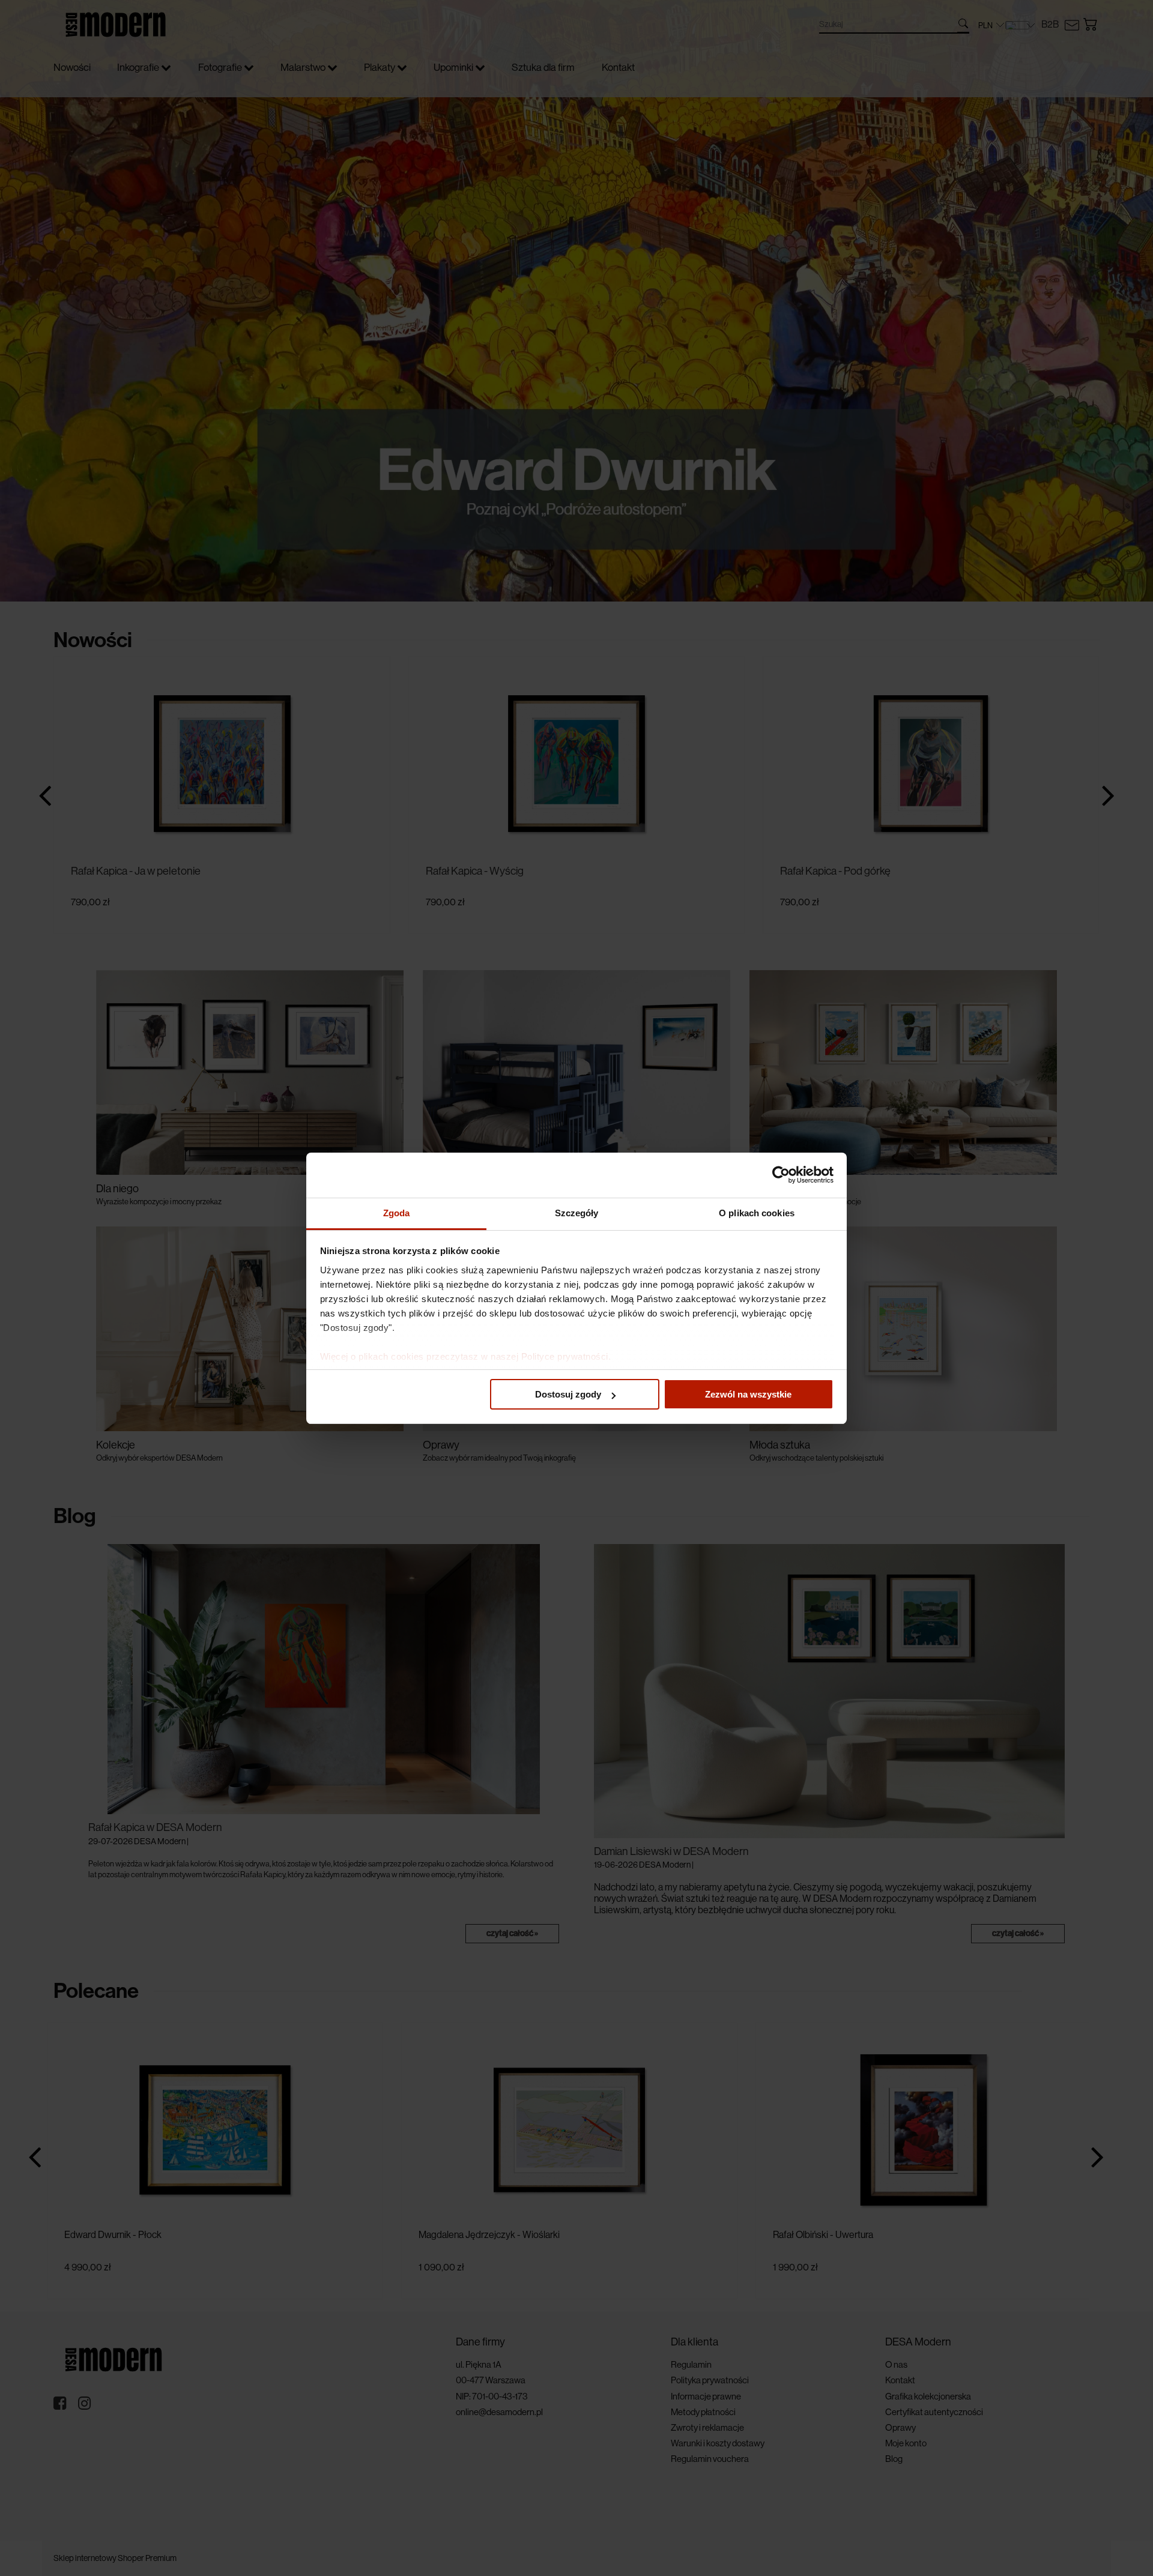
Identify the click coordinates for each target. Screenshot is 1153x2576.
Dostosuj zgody (568, 1394)
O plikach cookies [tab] (757, 1213)
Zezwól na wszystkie (748, 1394)
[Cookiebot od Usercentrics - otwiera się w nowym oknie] (781, 1175)
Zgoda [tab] (397, 1213)
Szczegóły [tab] (577, 1213)
